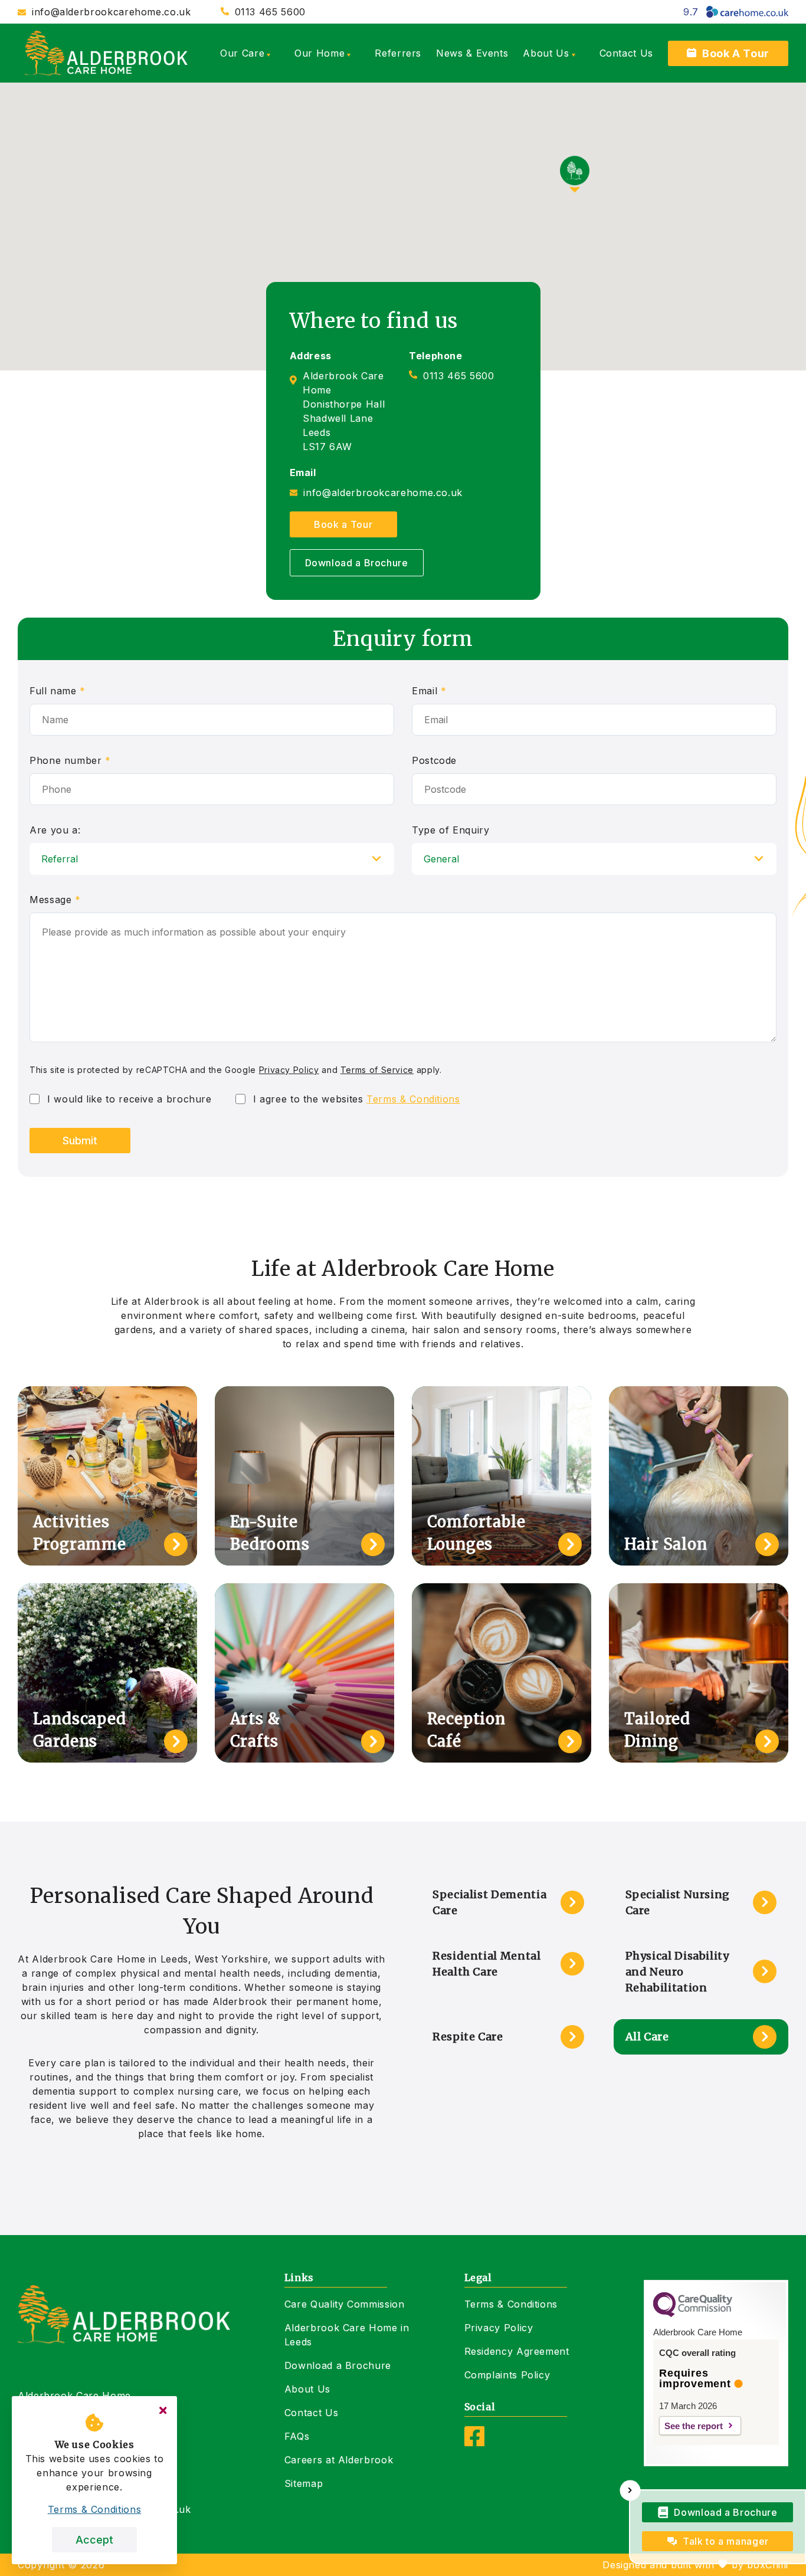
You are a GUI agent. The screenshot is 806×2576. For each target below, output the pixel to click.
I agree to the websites (357, 1099)
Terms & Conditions (413, 1099)
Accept (94, 2540)
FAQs (297, 2436)
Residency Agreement (517, 2351)
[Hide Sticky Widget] (630, 2491)
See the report (694, 2426)
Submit (80, 1141)
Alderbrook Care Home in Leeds (347, 2335)
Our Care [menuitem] (242, 53)
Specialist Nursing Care (678, 1902)
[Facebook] (475, 2443)
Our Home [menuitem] (320, 53)
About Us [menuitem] (546, 53)
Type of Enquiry (451, 830)
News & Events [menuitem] (472, 53)
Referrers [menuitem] (398, 53)
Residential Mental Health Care (487, 1964)
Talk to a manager (726, 2541)
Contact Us (311, 2413)
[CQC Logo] (693, 2314)
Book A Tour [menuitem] (736, 53)
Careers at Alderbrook (339, 2460)
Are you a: (55, 830)
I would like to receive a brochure (130, 1099)
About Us (307, 2389)
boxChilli (768, 2565)
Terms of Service (377, 1070)
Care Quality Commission (345, 2304)
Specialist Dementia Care (489, 1902)
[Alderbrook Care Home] (106, 53)
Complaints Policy (507, 2375)
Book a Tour (343, 524)
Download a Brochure (357, 563)
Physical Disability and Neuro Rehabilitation (677, 1972)
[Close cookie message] (163, 2410)
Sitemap (304, 2483)
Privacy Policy (289, 1070)
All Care (647, 2037)
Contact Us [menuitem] (626, 53)
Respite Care (468, 2037)
